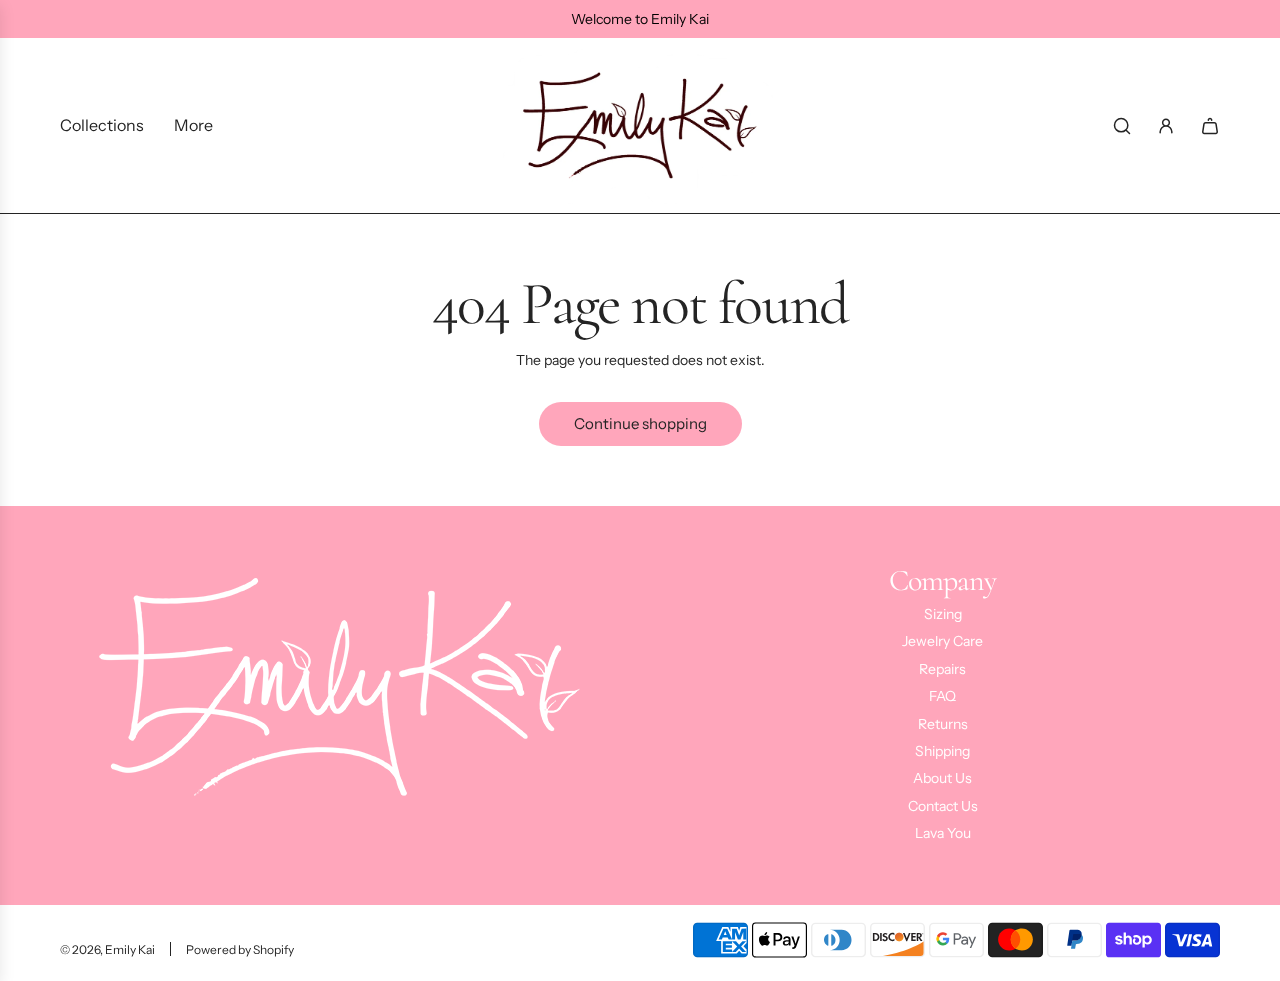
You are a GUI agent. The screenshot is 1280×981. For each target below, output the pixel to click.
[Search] (1122, 126)
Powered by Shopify (240, 949)
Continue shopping (640, 423)
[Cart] (1210, 126)
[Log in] (1166, 126)
